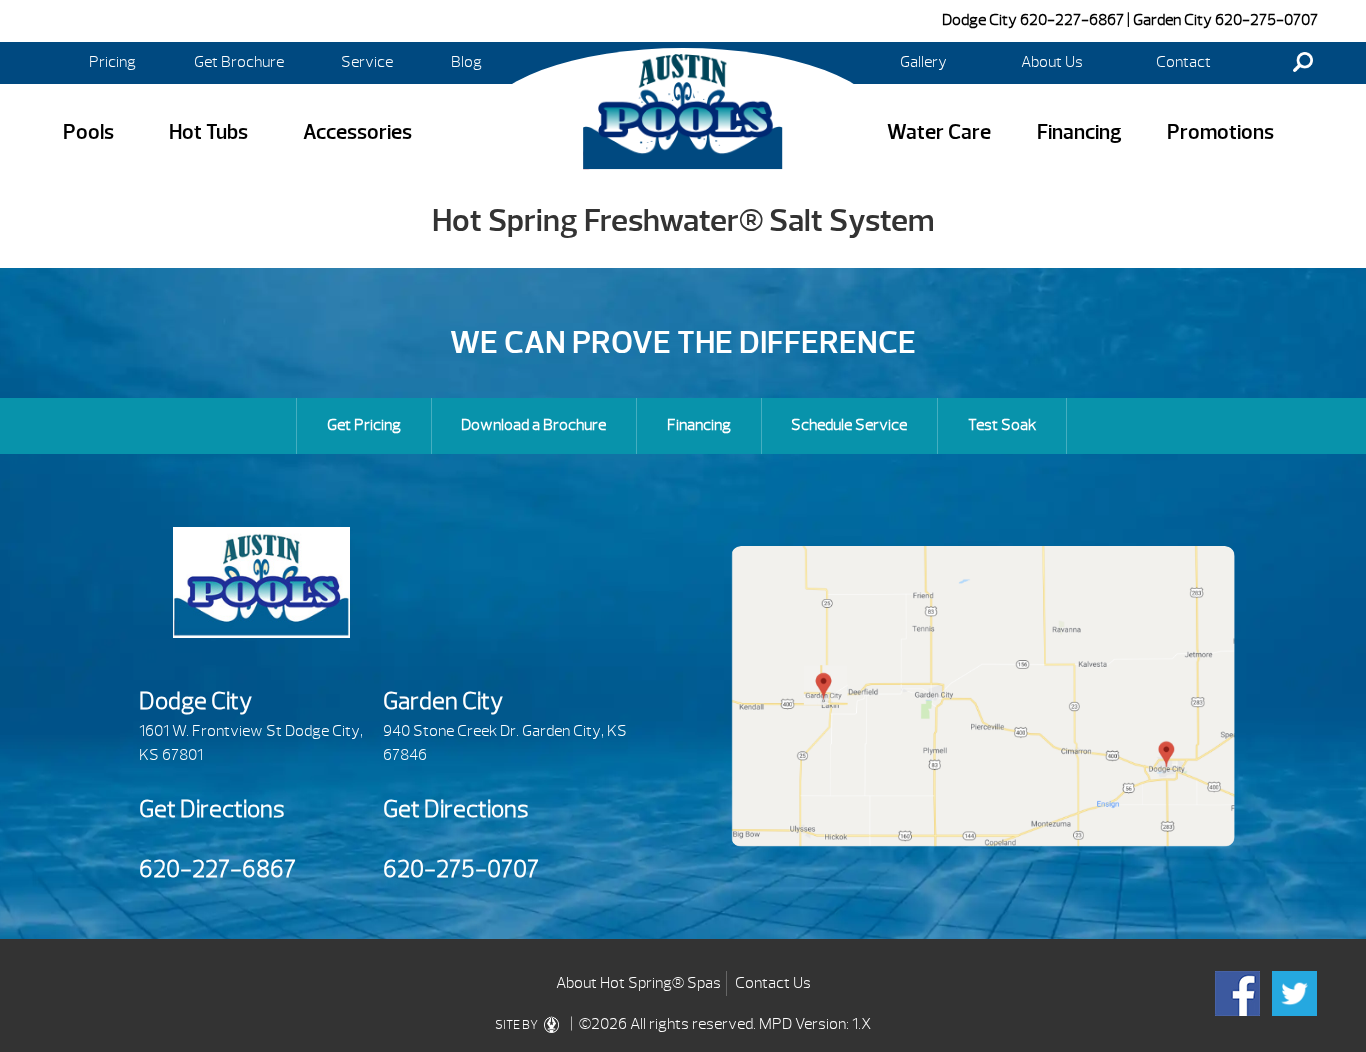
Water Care (939, 132)
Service (367, 62)
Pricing (112, 62)
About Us (1052, 62)
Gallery (923, 62)
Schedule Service (849, 425)
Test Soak (1002, 425)
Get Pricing (364, 425)
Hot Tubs (208, 132)
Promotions (1220, 132)
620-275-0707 (1266, 20)
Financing (1079, 132)
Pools (88, 132)
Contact (1183, 62)
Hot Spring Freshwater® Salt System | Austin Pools (683, 110)
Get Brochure (239, 62)
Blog (466, 62)
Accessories (357, 132)
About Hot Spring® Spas (638, 983)
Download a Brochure (533, 425)
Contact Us (773, 983)
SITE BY (517, 1025)
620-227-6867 (1072, 20)
